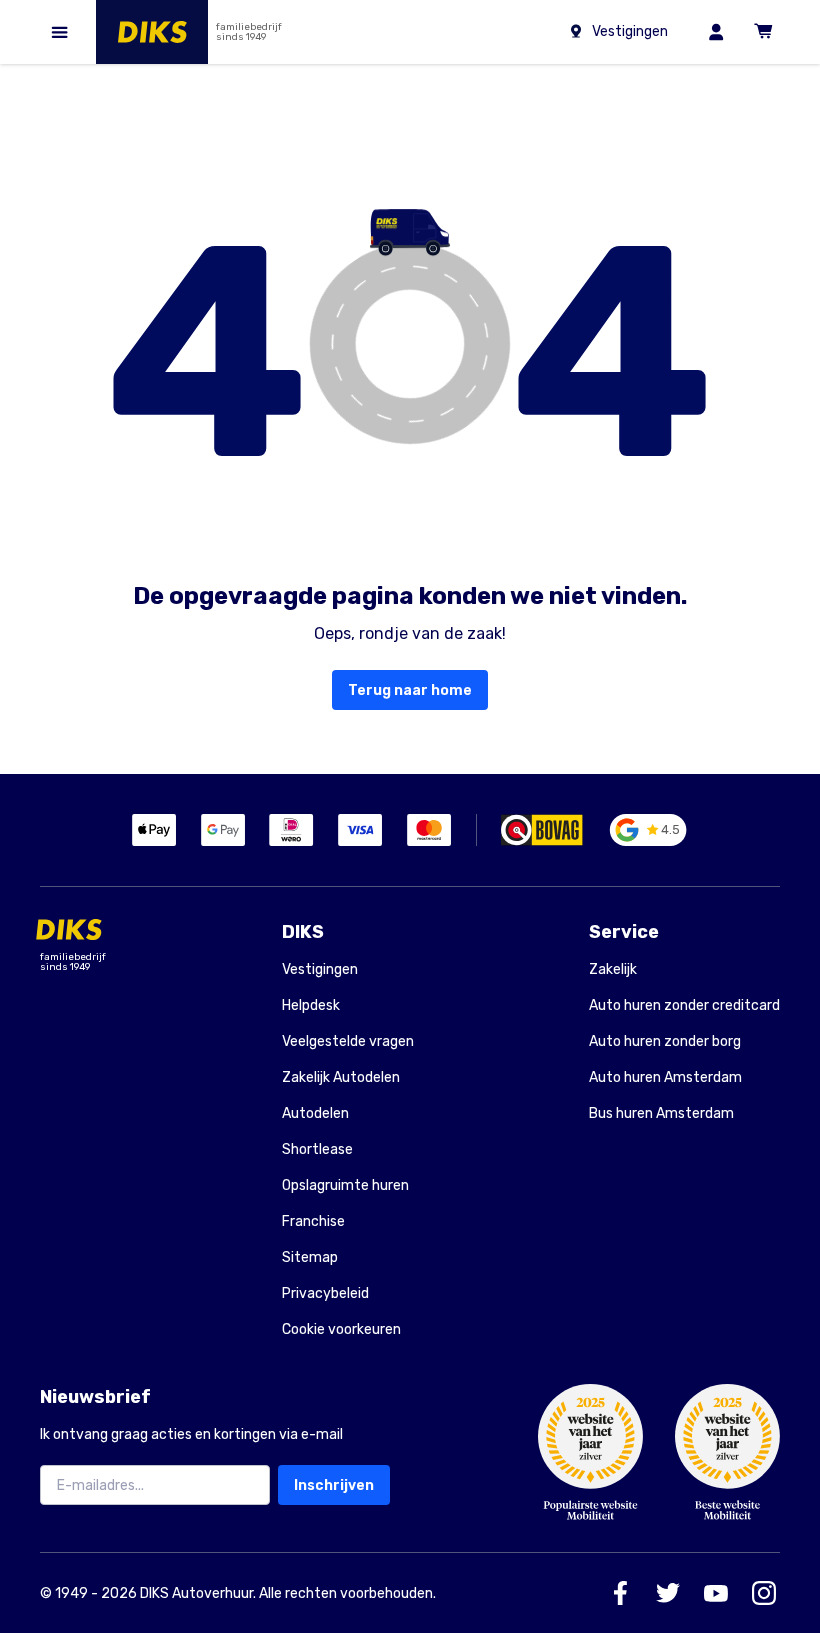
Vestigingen (320, 969)
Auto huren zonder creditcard (684, 1005)
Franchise (313, 1221)
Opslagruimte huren (345, 1185)
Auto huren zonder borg (665, 1041)
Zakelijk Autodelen (341, 1077)
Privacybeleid (325, 1293)
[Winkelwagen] (764, 32)
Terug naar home (410, 690)
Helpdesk (311, 1005)
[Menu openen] (60, 32)
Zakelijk (613, 969)
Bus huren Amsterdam (661, 1113)
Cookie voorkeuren (341, 1330)
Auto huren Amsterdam (665, 1077)
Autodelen (315, 1113)
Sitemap (310, 1257)
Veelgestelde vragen (348, 1041)
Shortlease (317, 1149)
